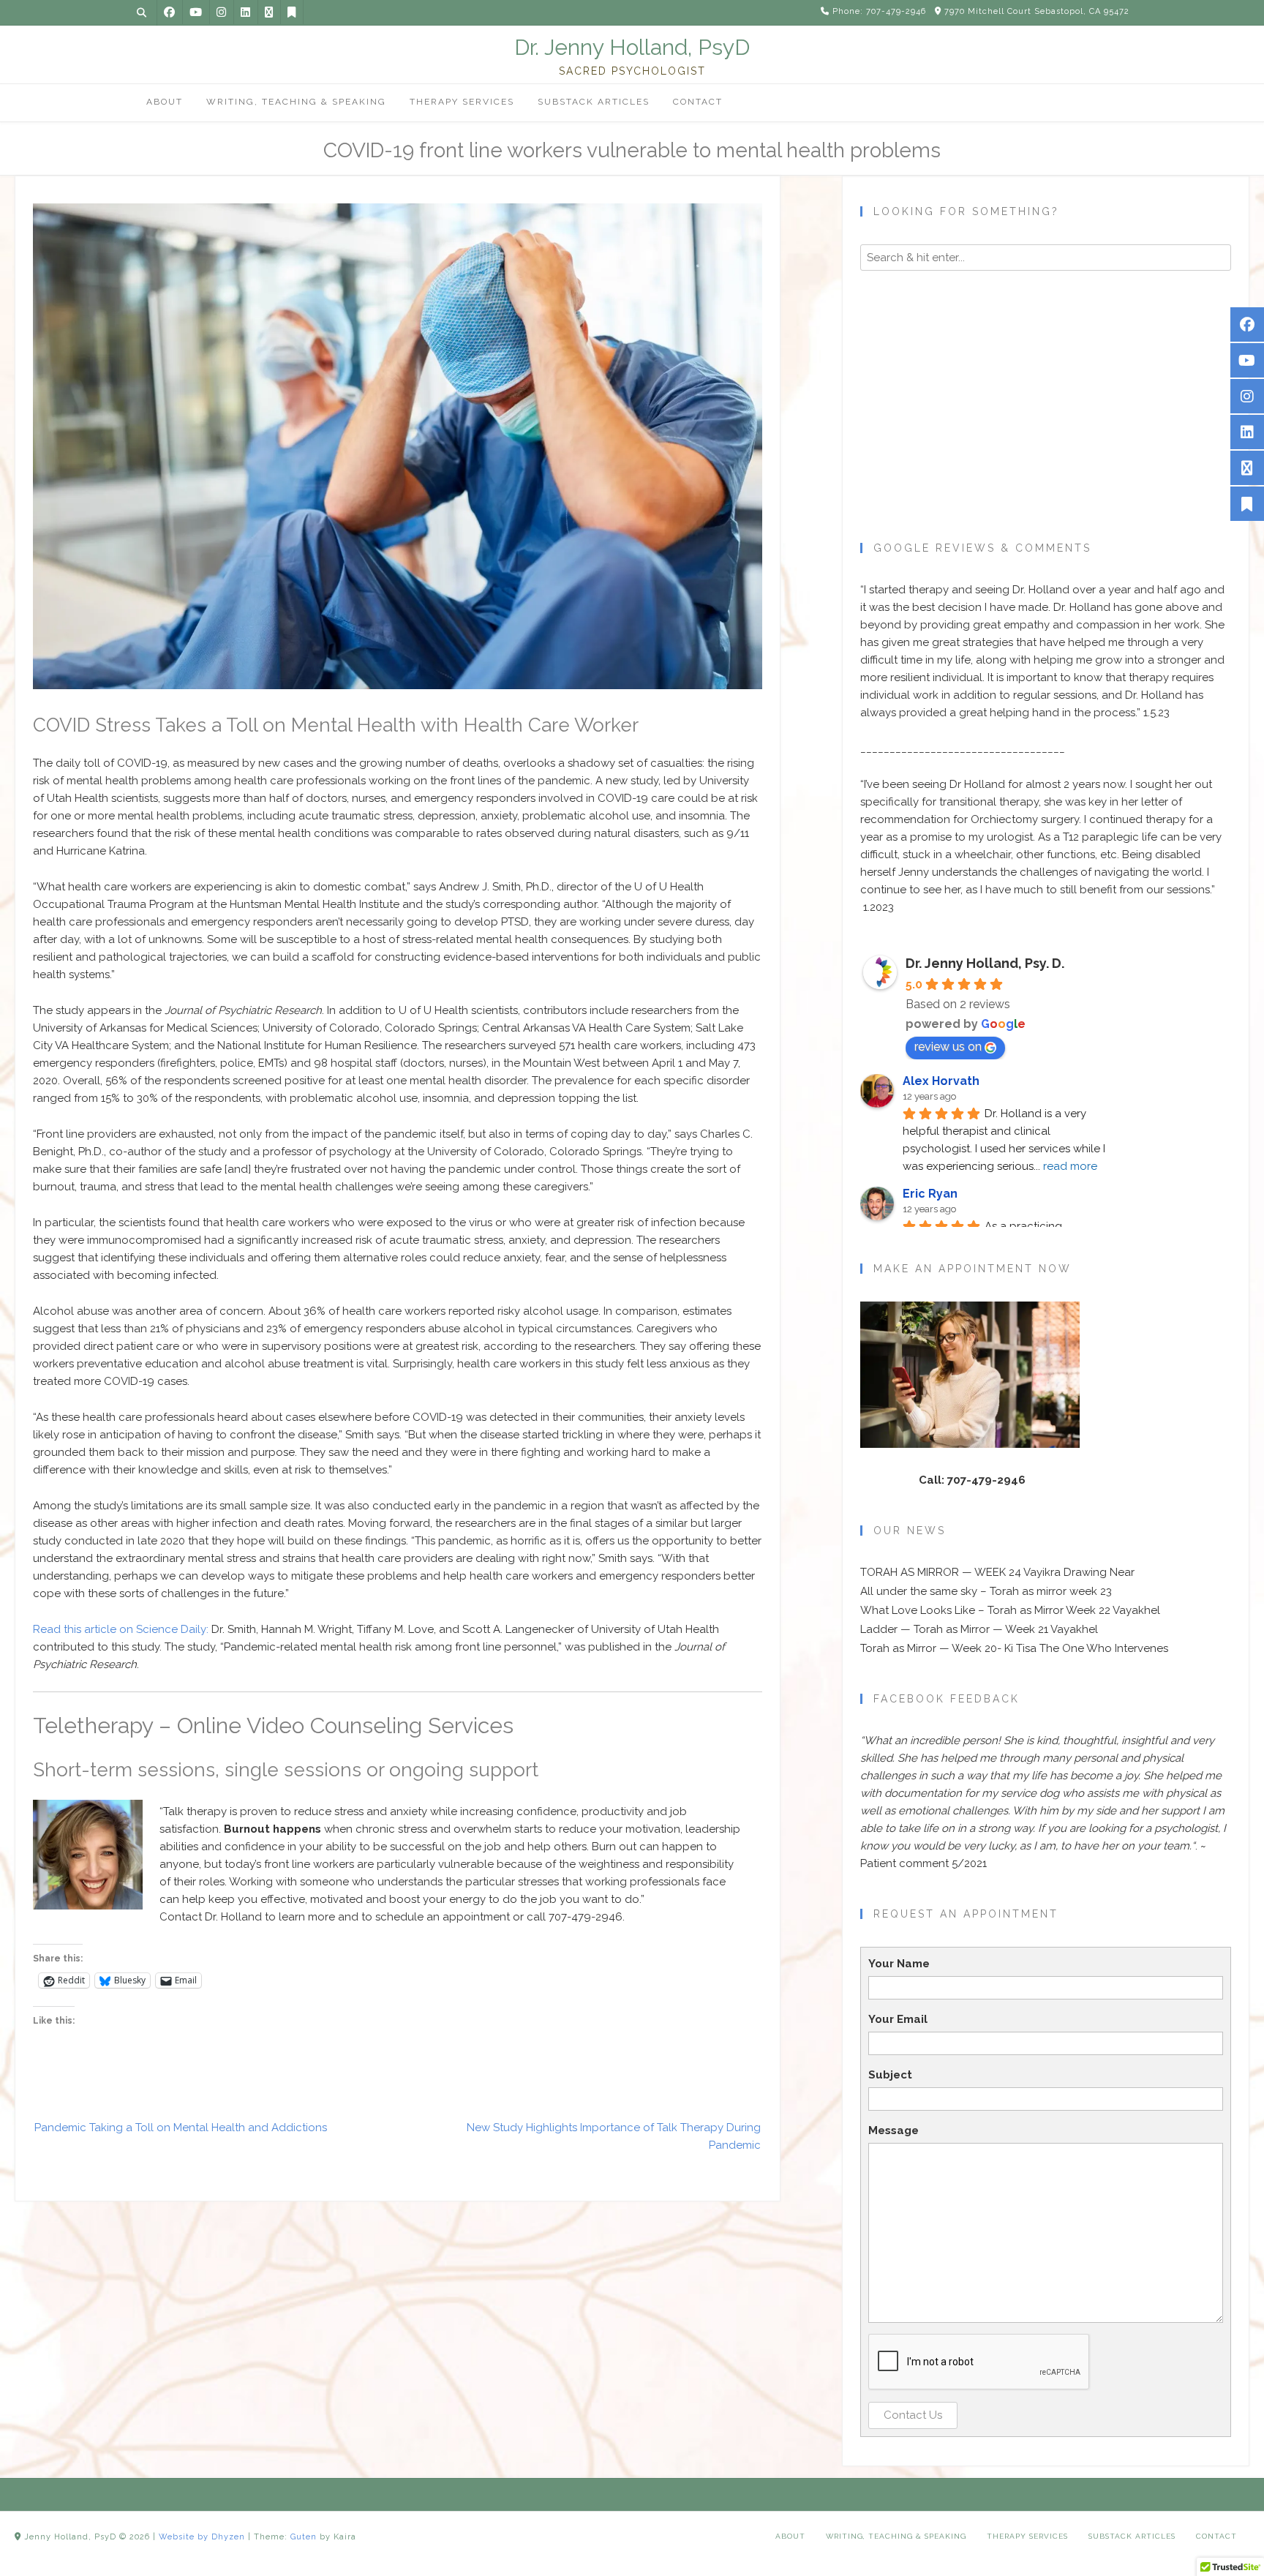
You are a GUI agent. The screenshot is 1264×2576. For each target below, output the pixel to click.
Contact (1216, 2536)
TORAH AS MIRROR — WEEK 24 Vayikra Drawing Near (997, 1572)
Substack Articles (1132, 2536)
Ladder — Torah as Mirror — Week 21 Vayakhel (979, 1629)
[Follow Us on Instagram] (221, 12)
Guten (304, 2537)
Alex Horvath (941, 1081)
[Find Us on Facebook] (169, 12)
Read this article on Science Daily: (121, 1629)
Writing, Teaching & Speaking (896, 2536)
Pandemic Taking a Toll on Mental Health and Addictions (181, 2128)
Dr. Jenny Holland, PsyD (632, 48)
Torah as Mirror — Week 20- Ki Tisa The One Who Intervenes (1014, 1648)
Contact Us (913, 2415)
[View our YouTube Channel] (196, 12)
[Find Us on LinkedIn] (245, 12)
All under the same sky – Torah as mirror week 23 (986, 1591)
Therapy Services (1027, 2536)
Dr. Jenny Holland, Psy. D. (985, 963)
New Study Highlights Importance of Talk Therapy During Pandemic (614, 2136)
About (790, 2536)
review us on (948, 1047)
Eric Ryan (930, 1194)
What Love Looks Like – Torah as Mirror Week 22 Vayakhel (1010, 1610)
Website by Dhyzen (202, 2537)
